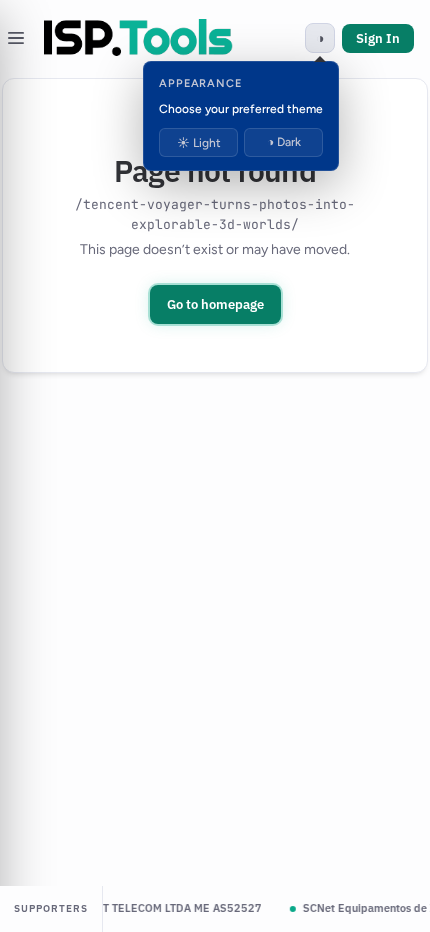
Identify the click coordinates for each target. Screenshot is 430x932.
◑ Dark (284, 142)
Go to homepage (215, 304)
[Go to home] (138, 38)
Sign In (378, 38)
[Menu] (16, 38)
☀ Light (199, 143)
